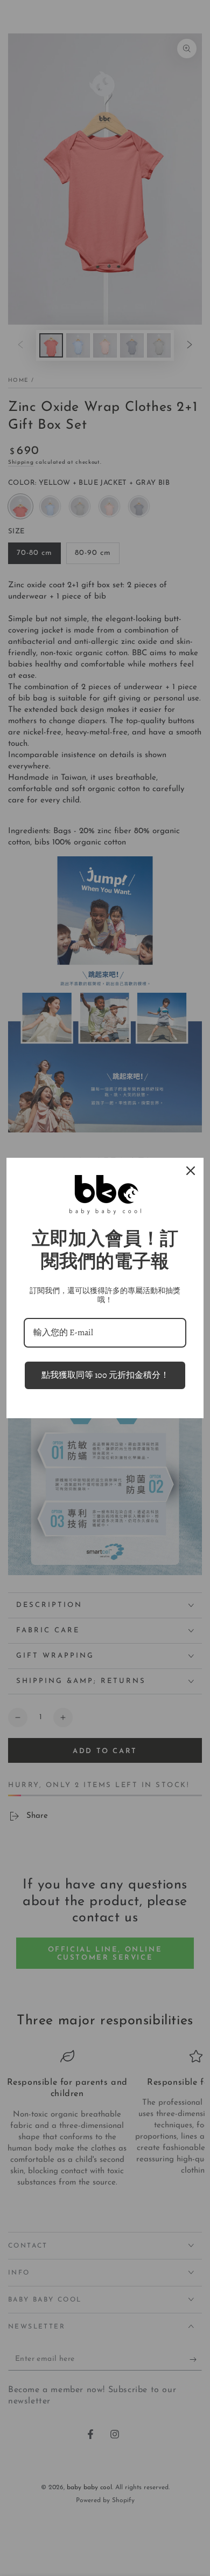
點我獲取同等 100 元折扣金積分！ (105, 1375)
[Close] (191, 1171)
